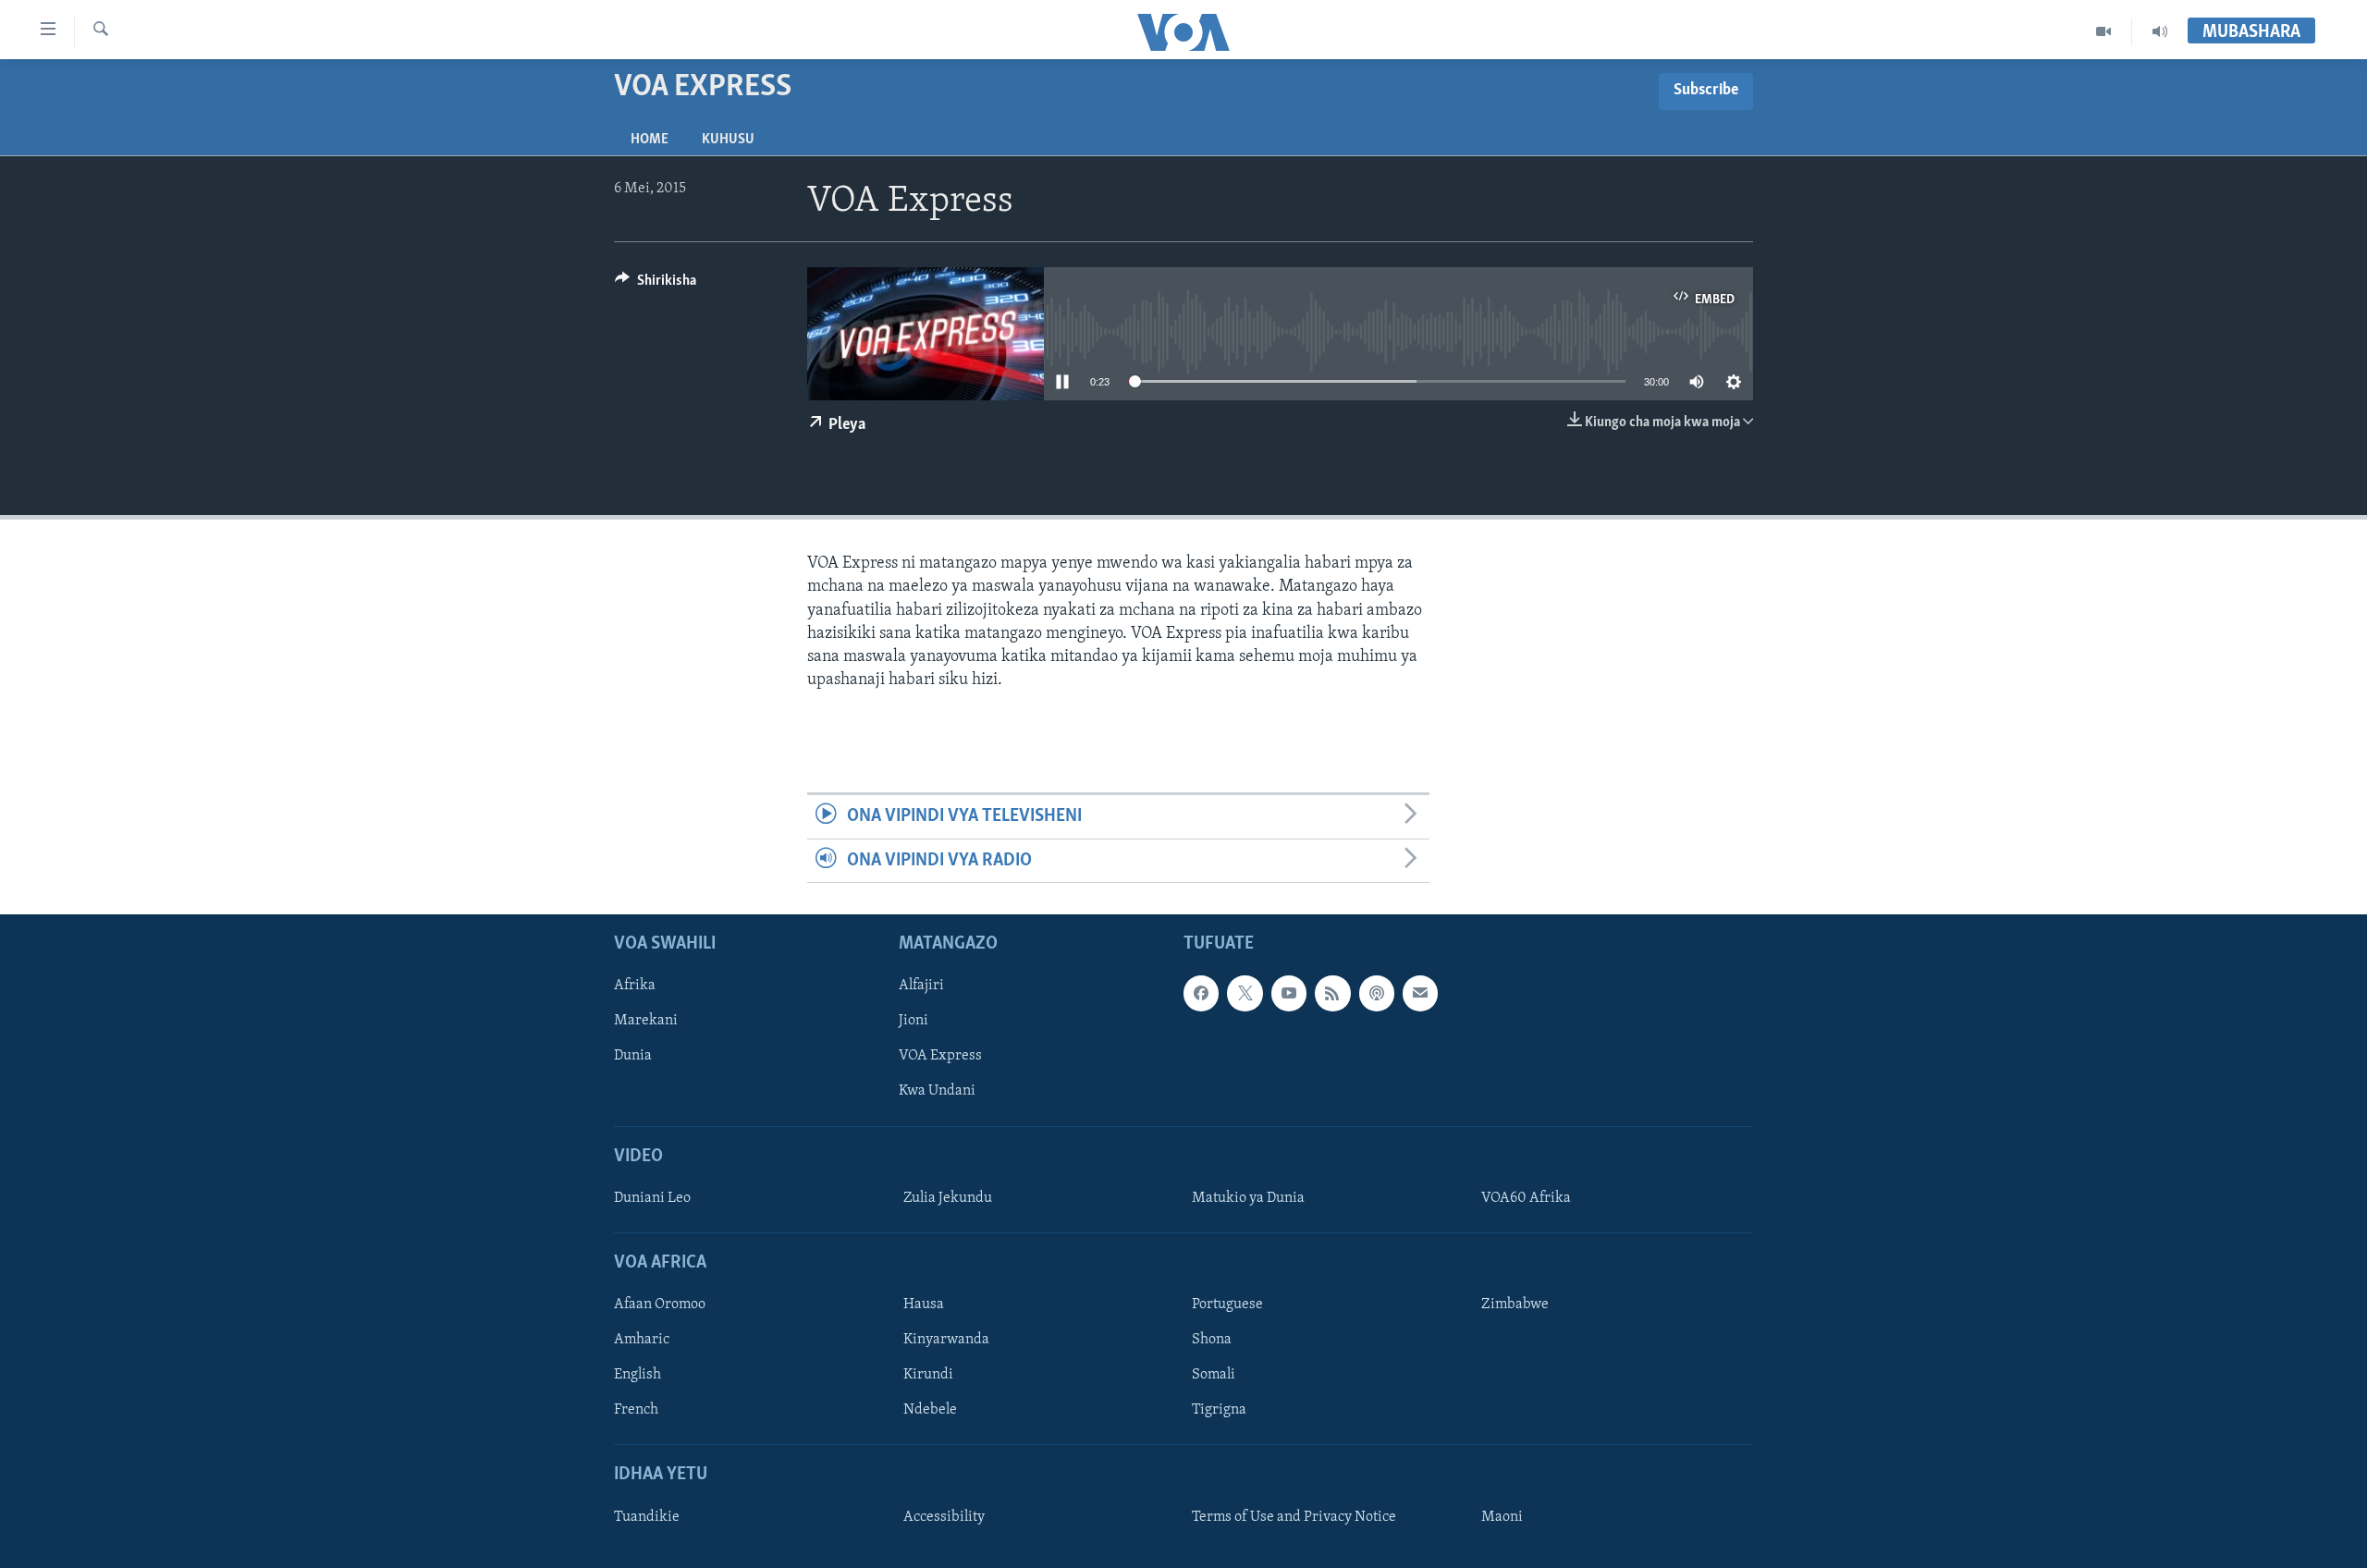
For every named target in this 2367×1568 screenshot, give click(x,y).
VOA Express (940, 1056)
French (636, 1410)
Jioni (914, 1021)
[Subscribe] (1420, 993)
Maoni (1502, 1517)
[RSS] (1332, 993)
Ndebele (930, 1410)
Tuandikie (647, 1517)
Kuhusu (728, 140)
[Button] (656, 285)
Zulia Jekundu (948, 1198)
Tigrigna (1219, 1410)
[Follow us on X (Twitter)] (1245, 993)
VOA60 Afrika (1526, 1198)
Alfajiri (921, 986)
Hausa (924, 1305)
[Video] (2104, 31)
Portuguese (1227, 1305)
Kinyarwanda (946, 1340)
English (638, 1375)
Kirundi (928, 1375)
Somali (1214, 1375)
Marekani (646, 1021)
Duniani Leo (652, 1198)
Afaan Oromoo (660, 1305)
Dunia (633, 1056)
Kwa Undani (937, 1091)
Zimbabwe (1515, 1305)
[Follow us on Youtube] (1289, 993)
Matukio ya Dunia (1248, 1198)
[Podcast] (1377, 993)
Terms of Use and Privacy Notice (1294, 1517)
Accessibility (944, 1517)
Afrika (635, 986)
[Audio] (2160, 31)
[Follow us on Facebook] (1201, 993)
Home (650, 140)
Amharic (642, 1340)
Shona (1212, 1340)
